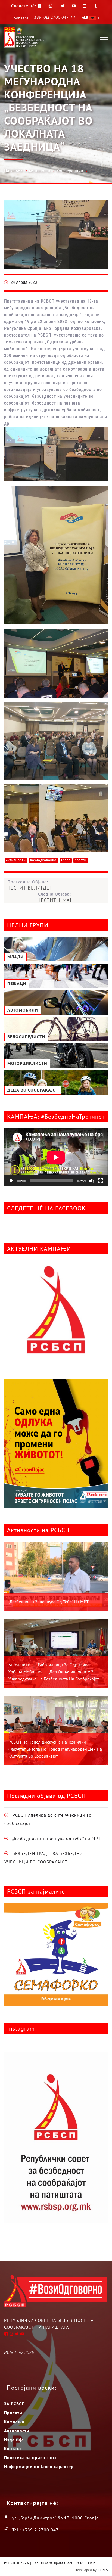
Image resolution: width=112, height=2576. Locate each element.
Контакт (13, 2448)
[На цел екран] (101, 1181)
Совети (81, 860)
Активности (39, 171)
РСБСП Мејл (86, 2563)
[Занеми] (92, 1181)
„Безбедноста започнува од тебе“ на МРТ (49, 1602)
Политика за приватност (31, 2457)
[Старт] (11, 1181)
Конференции (70, 171)
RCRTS (103, 2570)
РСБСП (66, 860)
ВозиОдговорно (43, 860)
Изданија (14, 2440)
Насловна (13, 170)
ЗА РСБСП (14, 2404)
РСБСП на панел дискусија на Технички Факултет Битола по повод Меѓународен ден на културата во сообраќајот (55, 1749)
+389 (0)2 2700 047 (50, 17)
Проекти (13, 2413)
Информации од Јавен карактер (39, 2466)
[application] (56, 1157)
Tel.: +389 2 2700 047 (35, 2530)
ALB (85, 17)
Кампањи (14, 2422)
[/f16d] (51, 6)
